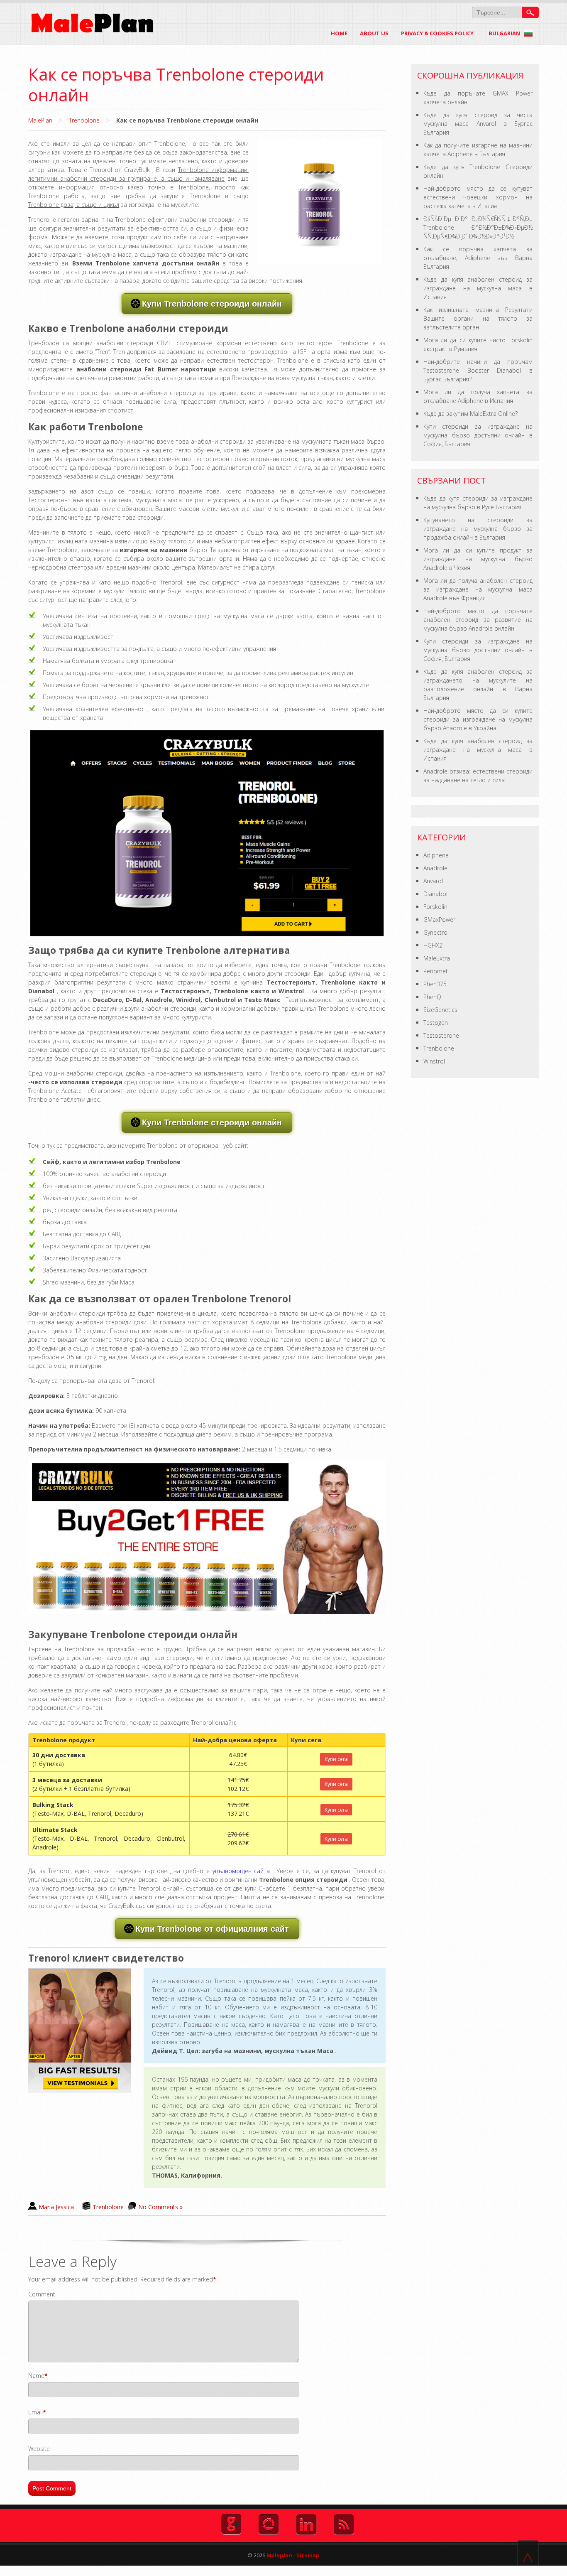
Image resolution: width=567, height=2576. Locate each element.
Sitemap (308, 2555)
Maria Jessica (56, 2207)
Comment (42, 2294)
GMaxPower (439, 920)
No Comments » (160, 2207)
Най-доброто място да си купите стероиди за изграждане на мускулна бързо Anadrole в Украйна (478, 719)
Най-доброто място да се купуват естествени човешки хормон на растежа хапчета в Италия (478, 197)
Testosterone (441, 1035)
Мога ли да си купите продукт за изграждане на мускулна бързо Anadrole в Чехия (478, 559)
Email (35, 2412)
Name (36, 2376)
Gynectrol (436, 932)
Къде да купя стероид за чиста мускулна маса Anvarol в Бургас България (478, 124)
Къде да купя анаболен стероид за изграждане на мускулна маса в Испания (478, 288)
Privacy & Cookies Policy (437, 33)
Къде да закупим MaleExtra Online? (470, 414)
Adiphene (436, 855)
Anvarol (433, 881)
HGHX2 (433, 945)
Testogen (436, 1023)
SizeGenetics (440, 1010)
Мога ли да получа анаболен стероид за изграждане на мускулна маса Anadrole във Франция (478, 589)
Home (339, 33)
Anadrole (435, 868)
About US (374, 33)
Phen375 (435, 984)
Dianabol (435, 894)
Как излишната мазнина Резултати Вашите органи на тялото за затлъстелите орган (478, 318)
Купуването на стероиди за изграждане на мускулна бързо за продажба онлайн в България (478, 529)
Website (39, 2449)
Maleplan (279, 2555)
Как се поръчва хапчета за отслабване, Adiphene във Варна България (478, 258)
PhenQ (432, 997)
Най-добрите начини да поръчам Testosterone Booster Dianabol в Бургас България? (478, 370)
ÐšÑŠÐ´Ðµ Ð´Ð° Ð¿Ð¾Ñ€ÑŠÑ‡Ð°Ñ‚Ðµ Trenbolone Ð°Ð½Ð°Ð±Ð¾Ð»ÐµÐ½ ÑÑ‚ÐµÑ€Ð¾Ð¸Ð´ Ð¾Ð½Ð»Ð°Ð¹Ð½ (478, 227)
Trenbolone (84, 120)
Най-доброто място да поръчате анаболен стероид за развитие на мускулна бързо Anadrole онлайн (478, 620)
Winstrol (434, 1061)
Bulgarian (505, 33)
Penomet (436, 971)
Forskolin (435, 907)
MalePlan (40, 120)
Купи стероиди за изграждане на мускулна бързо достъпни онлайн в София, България (478, 435)
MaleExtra (437, 958)
